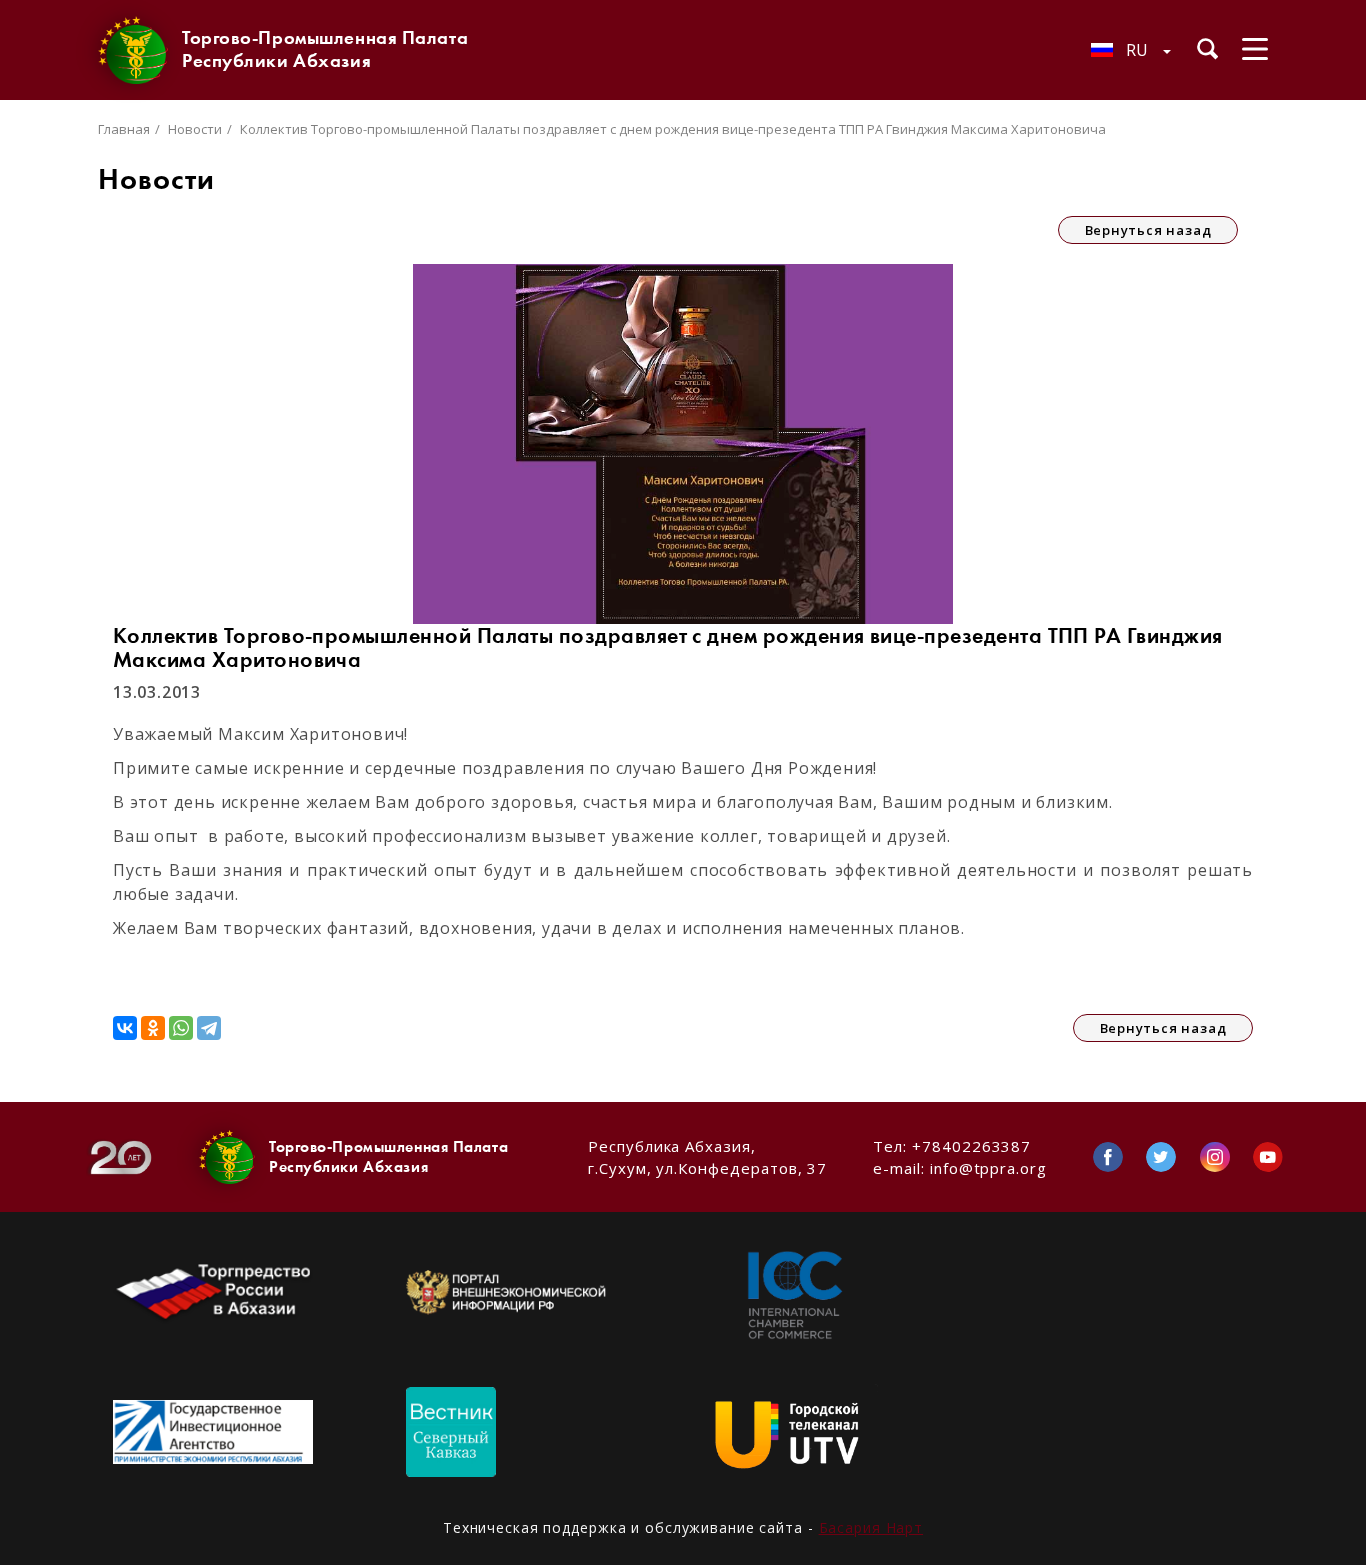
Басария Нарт (871, 1527)
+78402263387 (971, 1146)
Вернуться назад (1148, 230)
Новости (195, 129)
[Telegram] (209, 1028)
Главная (124, 129)
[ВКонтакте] (125, 1028)
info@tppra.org (988, 1168)
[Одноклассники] (153, 1028)
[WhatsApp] (181, 1028)
